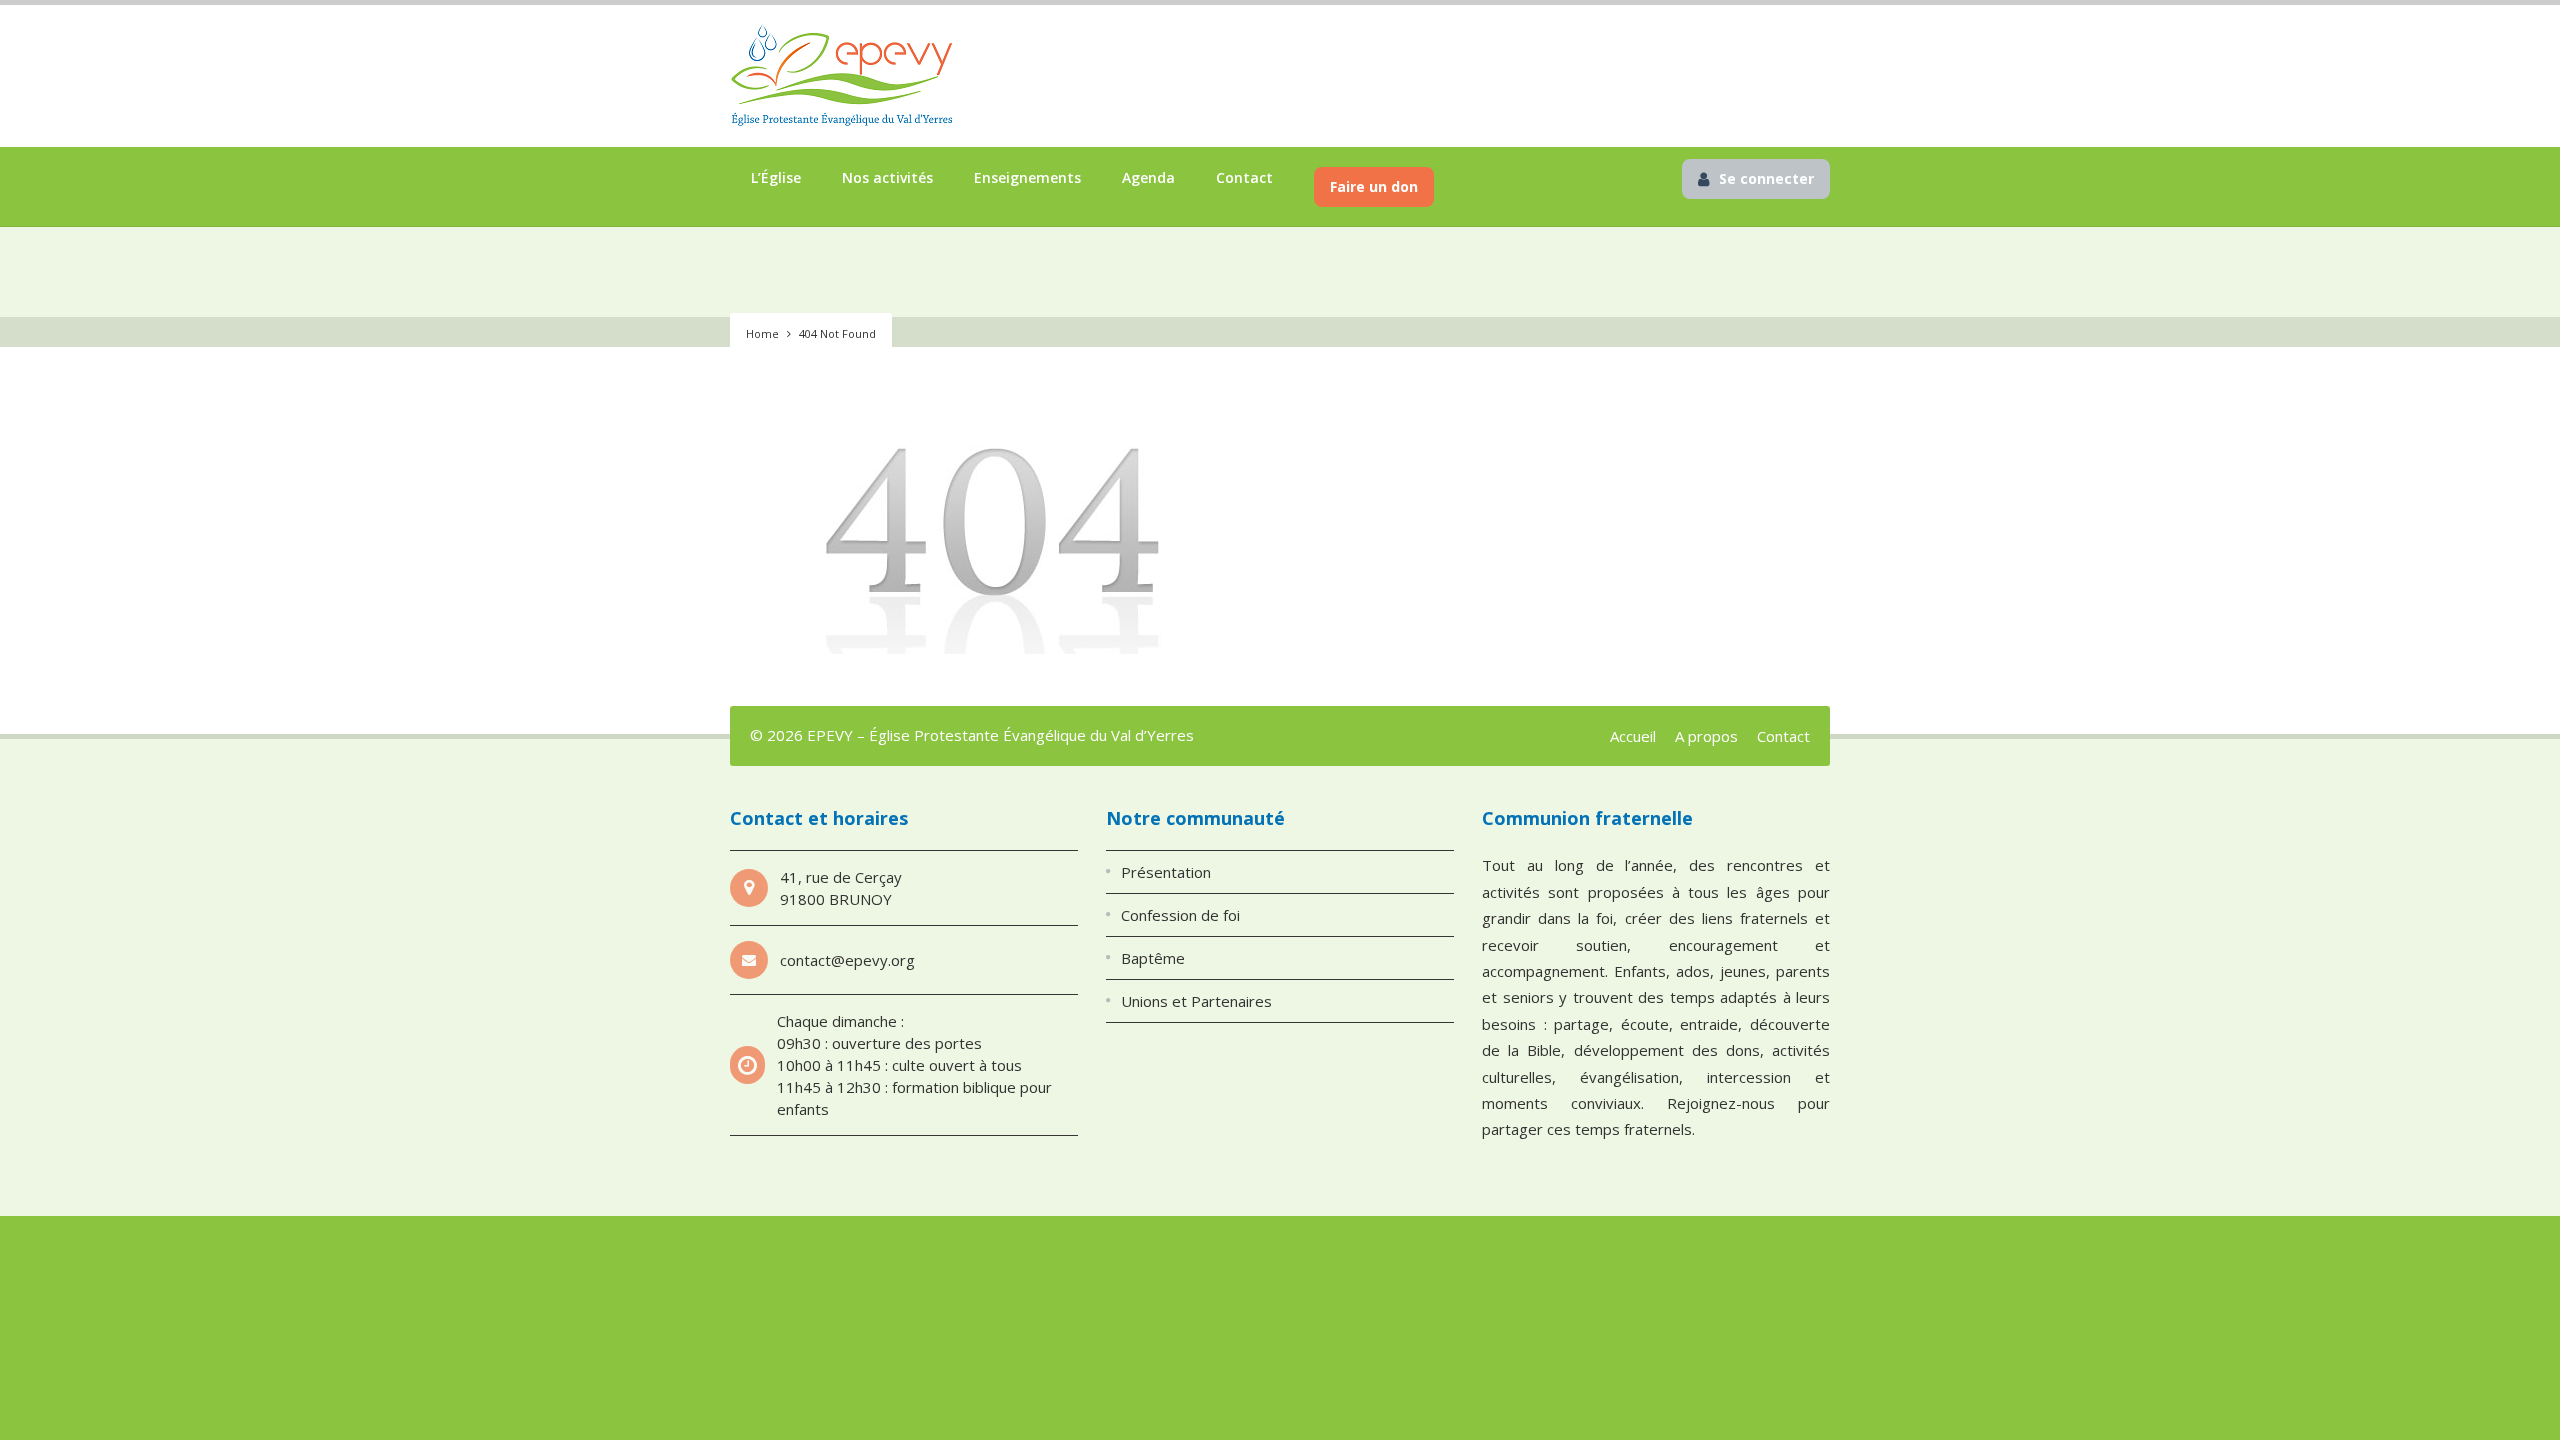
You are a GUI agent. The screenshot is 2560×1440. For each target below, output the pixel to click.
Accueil (1633, 736)
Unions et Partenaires (1196, 1001)
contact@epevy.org (847, 960)
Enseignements (1027, 177)
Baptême (1153, 958)
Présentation (1166, 872)
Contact (1244, 177)
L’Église (776, 177)
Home (762, 333)
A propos (1706, 736)
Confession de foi (1180, 915)
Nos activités (887, 177)
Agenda (1148, 177)
